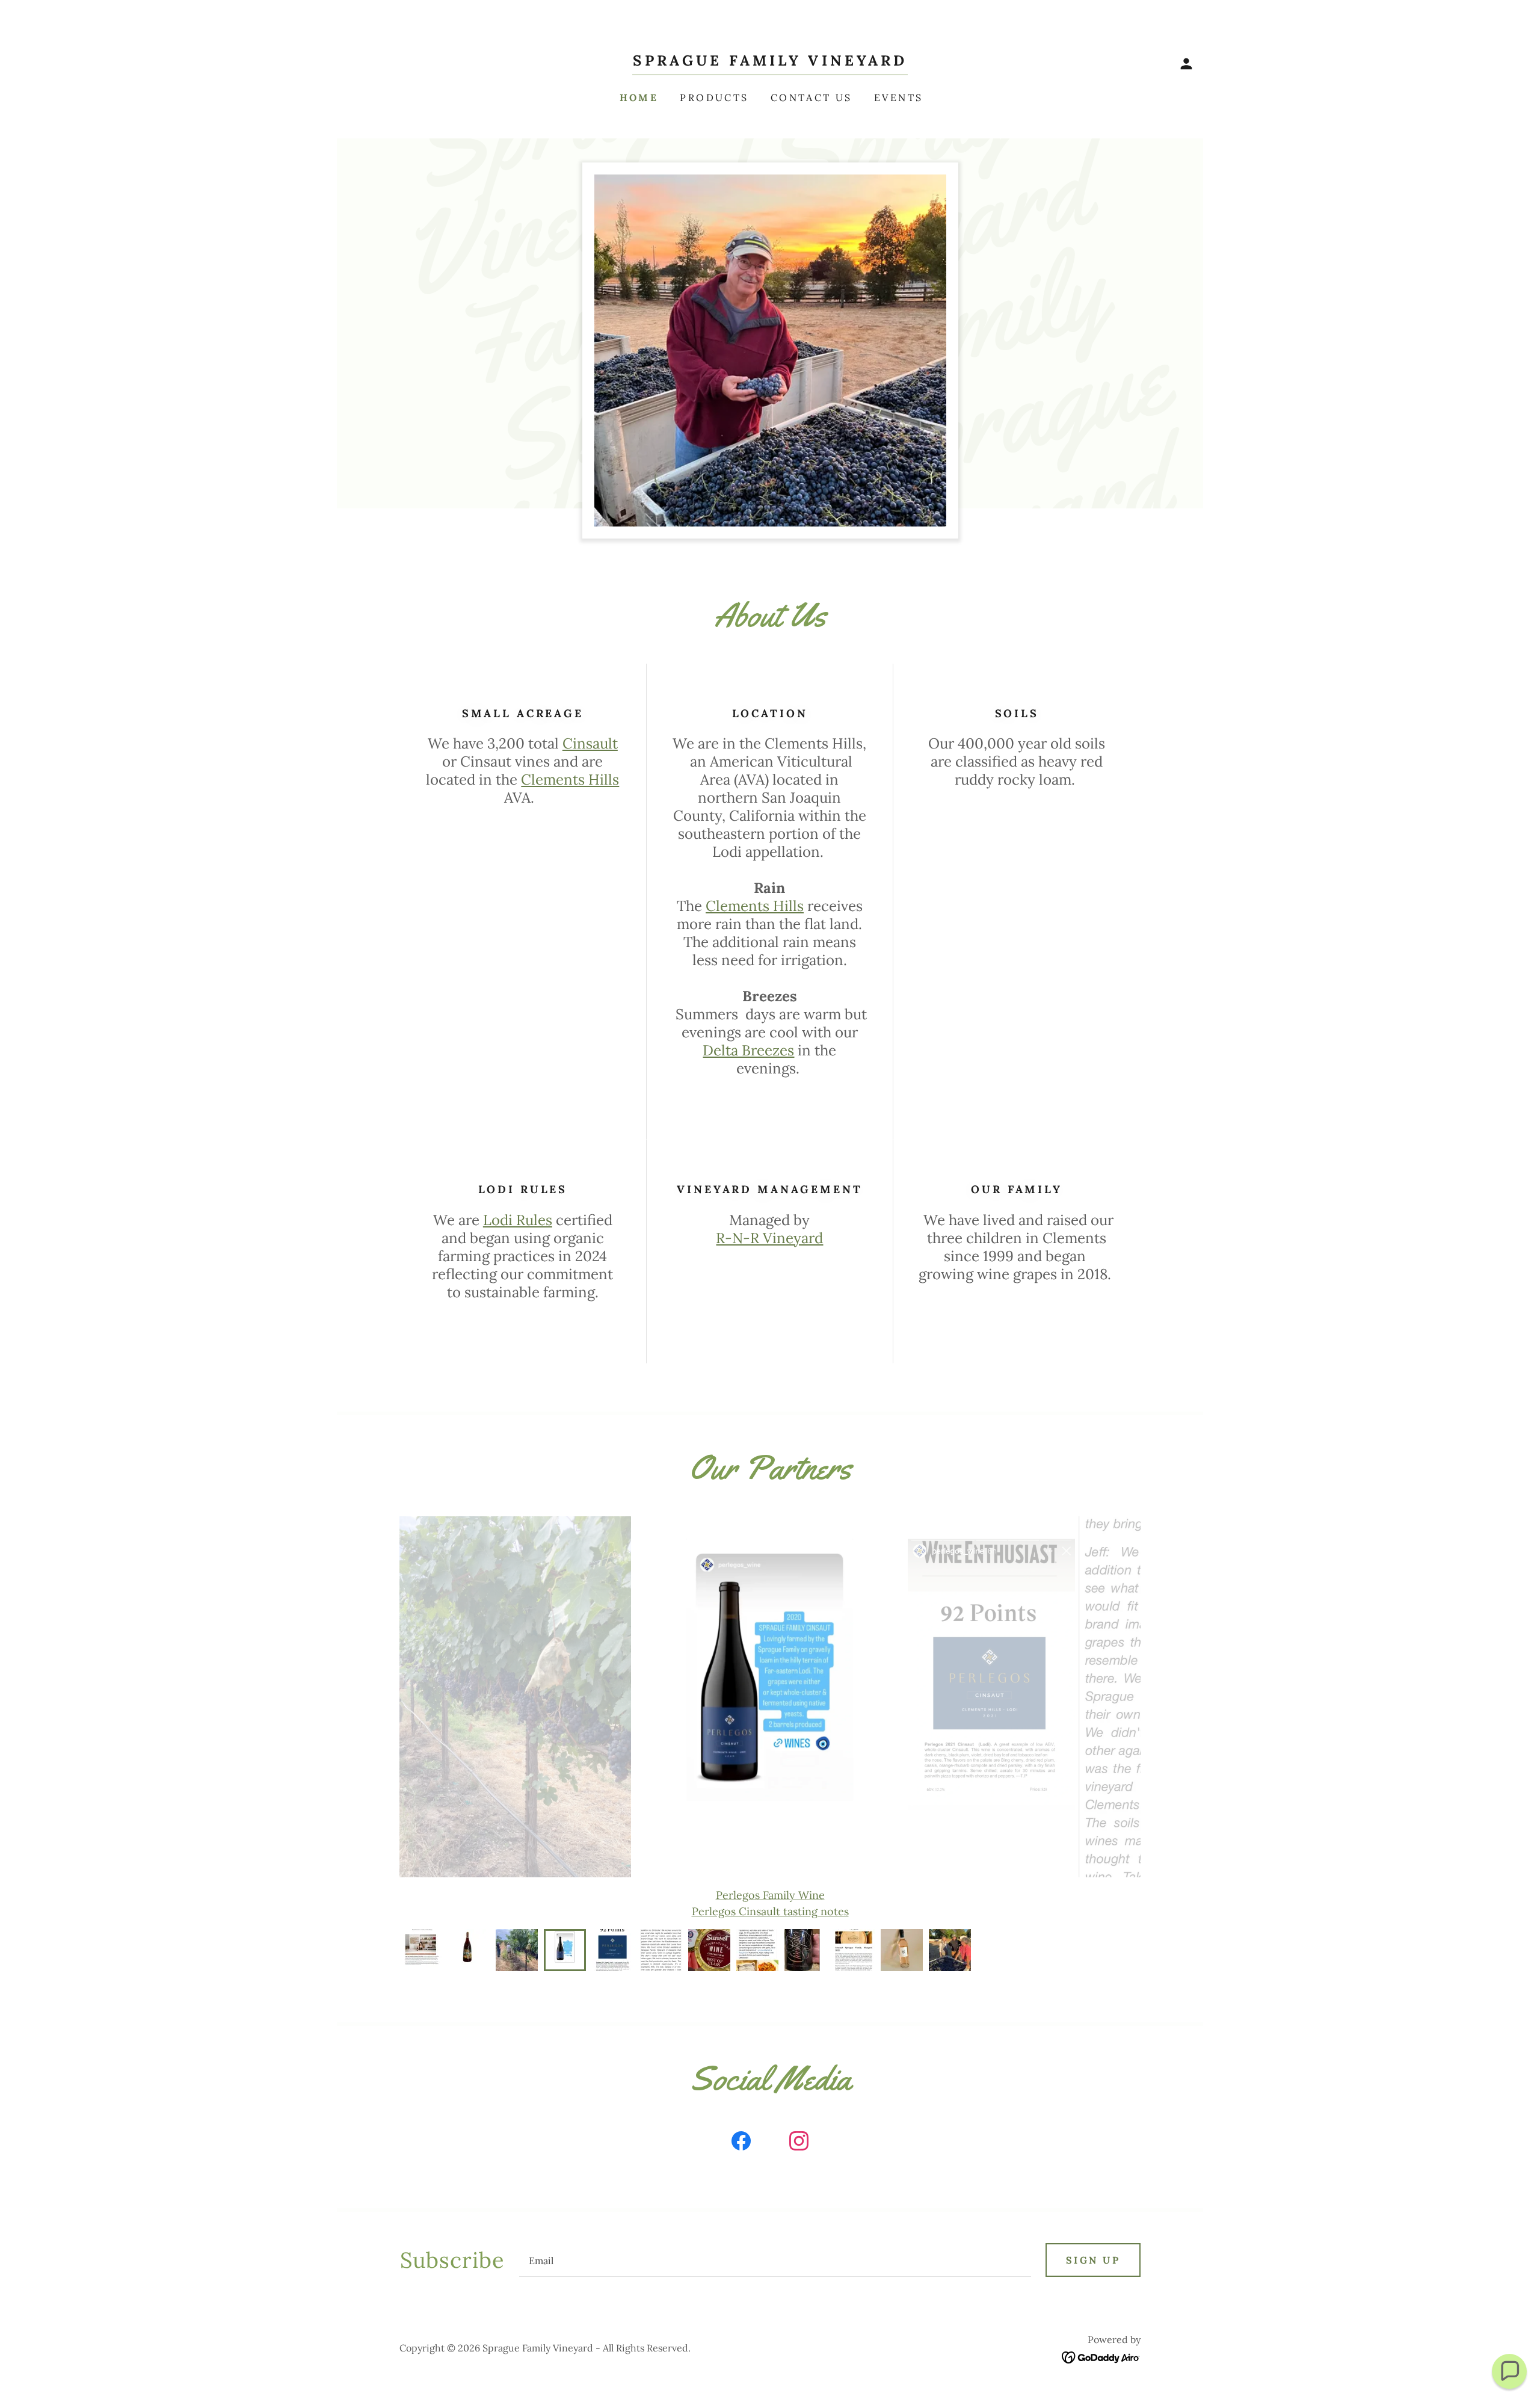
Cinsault (590, 743)
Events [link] (899, 97)
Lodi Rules (518, 1220)
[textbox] (775, 2260)
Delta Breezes (748, 1050)
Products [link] (714, 97)
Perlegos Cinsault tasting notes (770, 1911)
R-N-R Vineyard (769, 1238)
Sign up (1093, 2260)
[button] (1186, 64)
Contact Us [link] (812, 97)
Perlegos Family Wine (770, 1895)
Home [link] (639, 97)
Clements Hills (570, 780)
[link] (770, 62)
